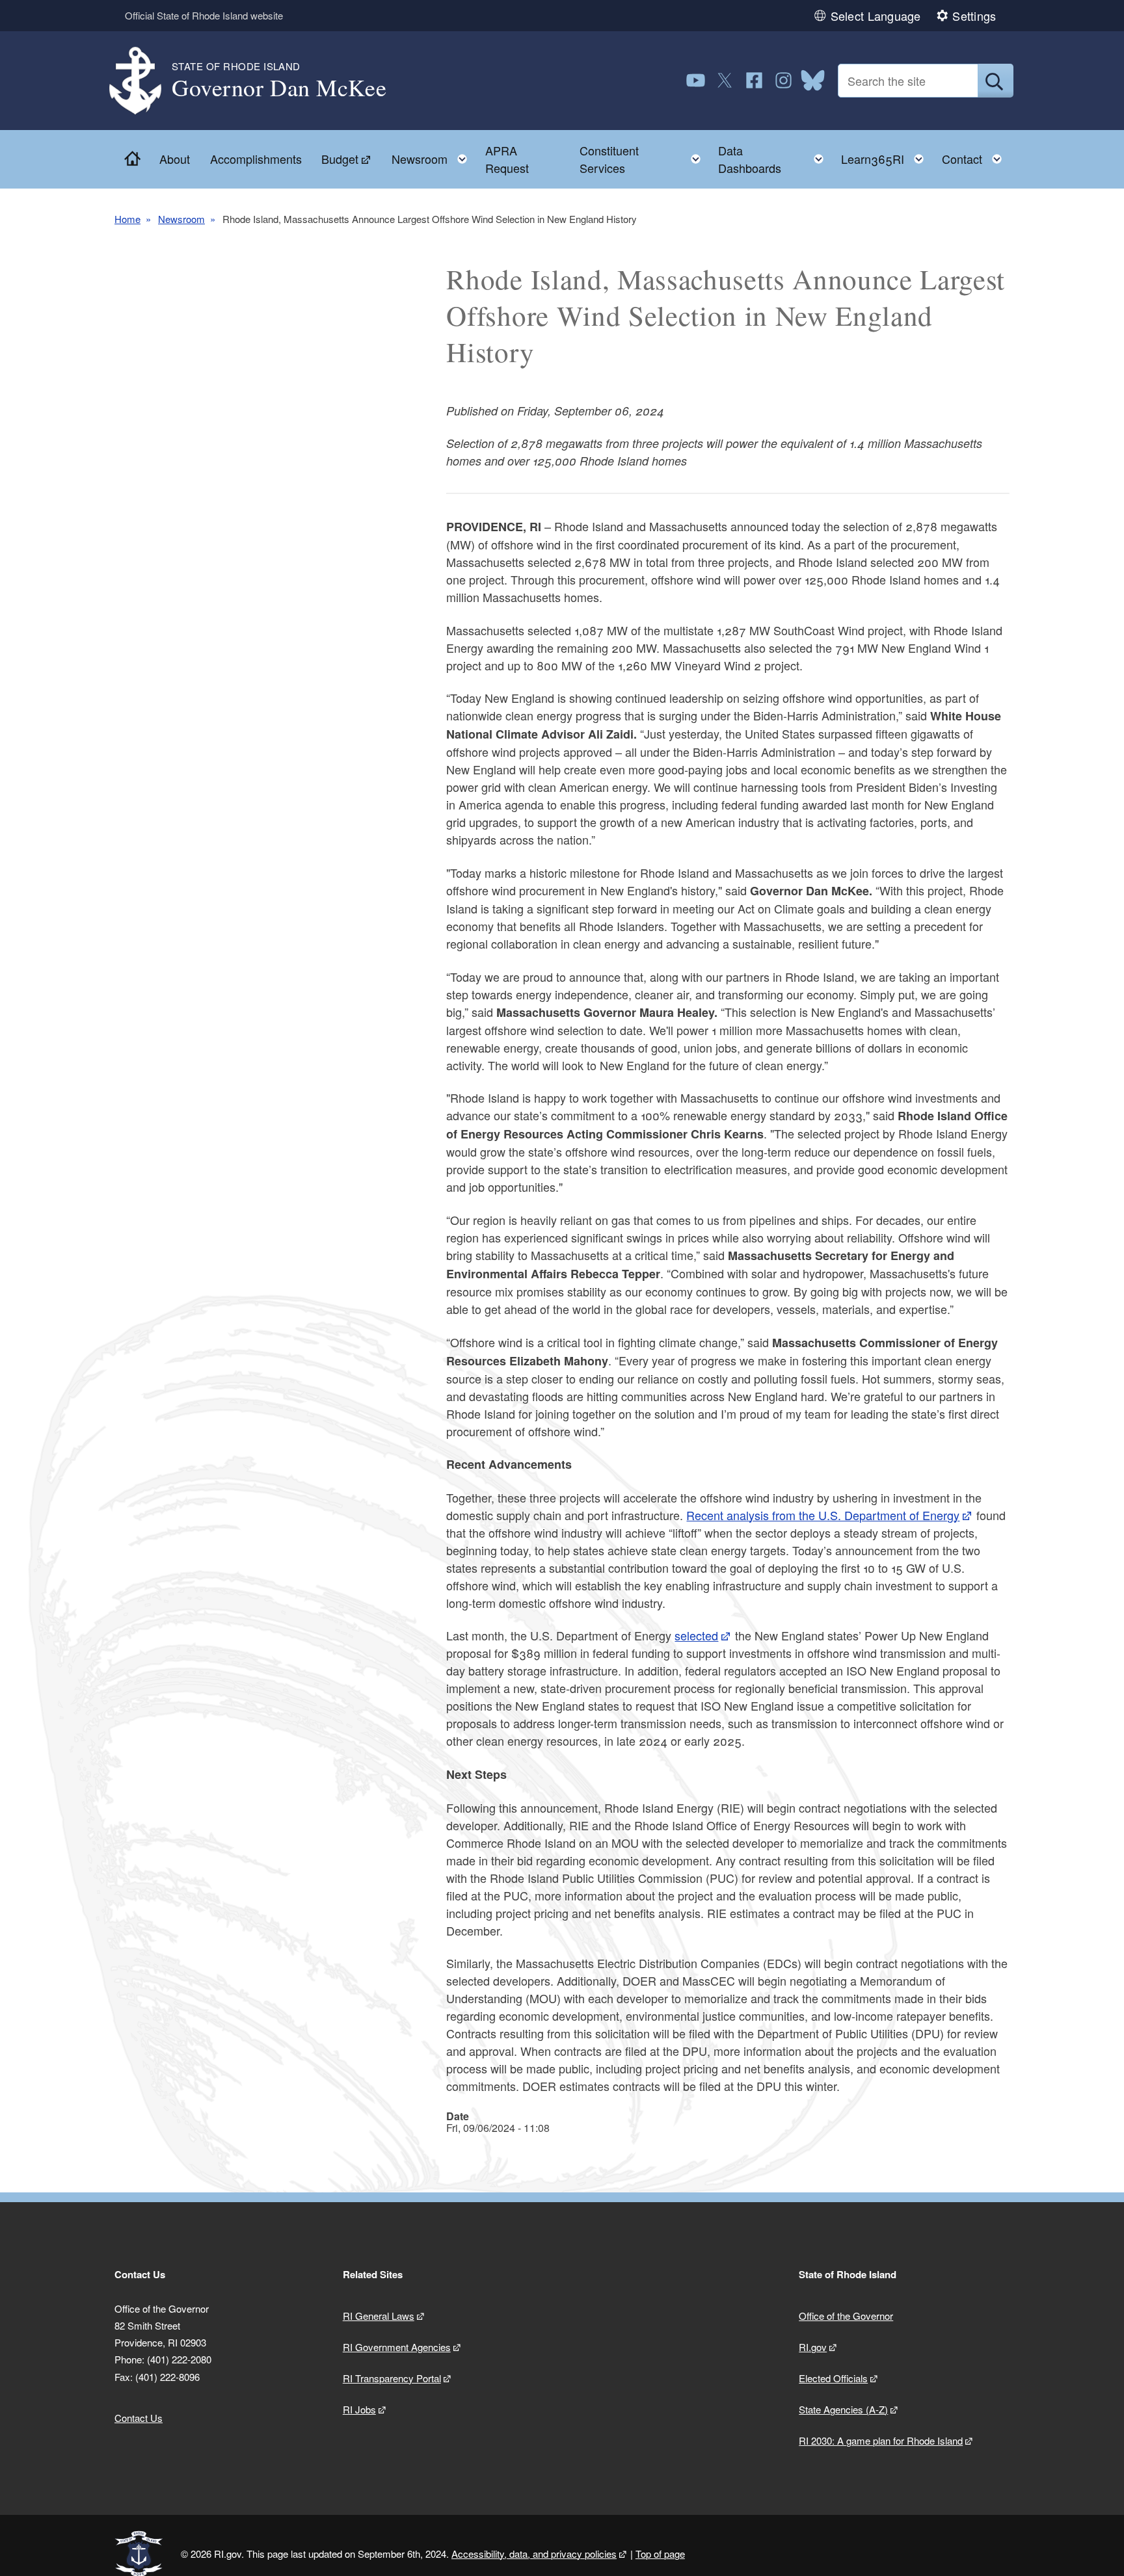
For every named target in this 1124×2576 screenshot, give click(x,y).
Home (127, 219)
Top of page (660, 2554)
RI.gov (813, 2347)
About (175, 159)
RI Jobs (359, 2409)
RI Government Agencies (397, 2347)
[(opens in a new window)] (696, 80)
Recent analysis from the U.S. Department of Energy (823, 1515)
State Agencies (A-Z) (843, 2409)
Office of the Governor (846, 2316)
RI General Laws (379, 2316)
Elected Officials (833, 2378)
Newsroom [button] (433, 156)
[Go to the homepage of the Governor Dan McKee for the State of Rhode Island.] (143, 81)
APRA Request (507, 159)
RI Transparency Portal (392, 2378)
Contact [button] (976, 156)
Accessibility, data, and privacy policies (534, 2554)
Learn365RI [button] (886, 156)
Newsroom (181, 219)
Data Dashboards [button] (774, 159)
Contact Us (139, 2418)
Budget (340, 159)
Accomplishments (256, 159)
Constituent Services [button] (644, 159)
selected (696, 1635)
